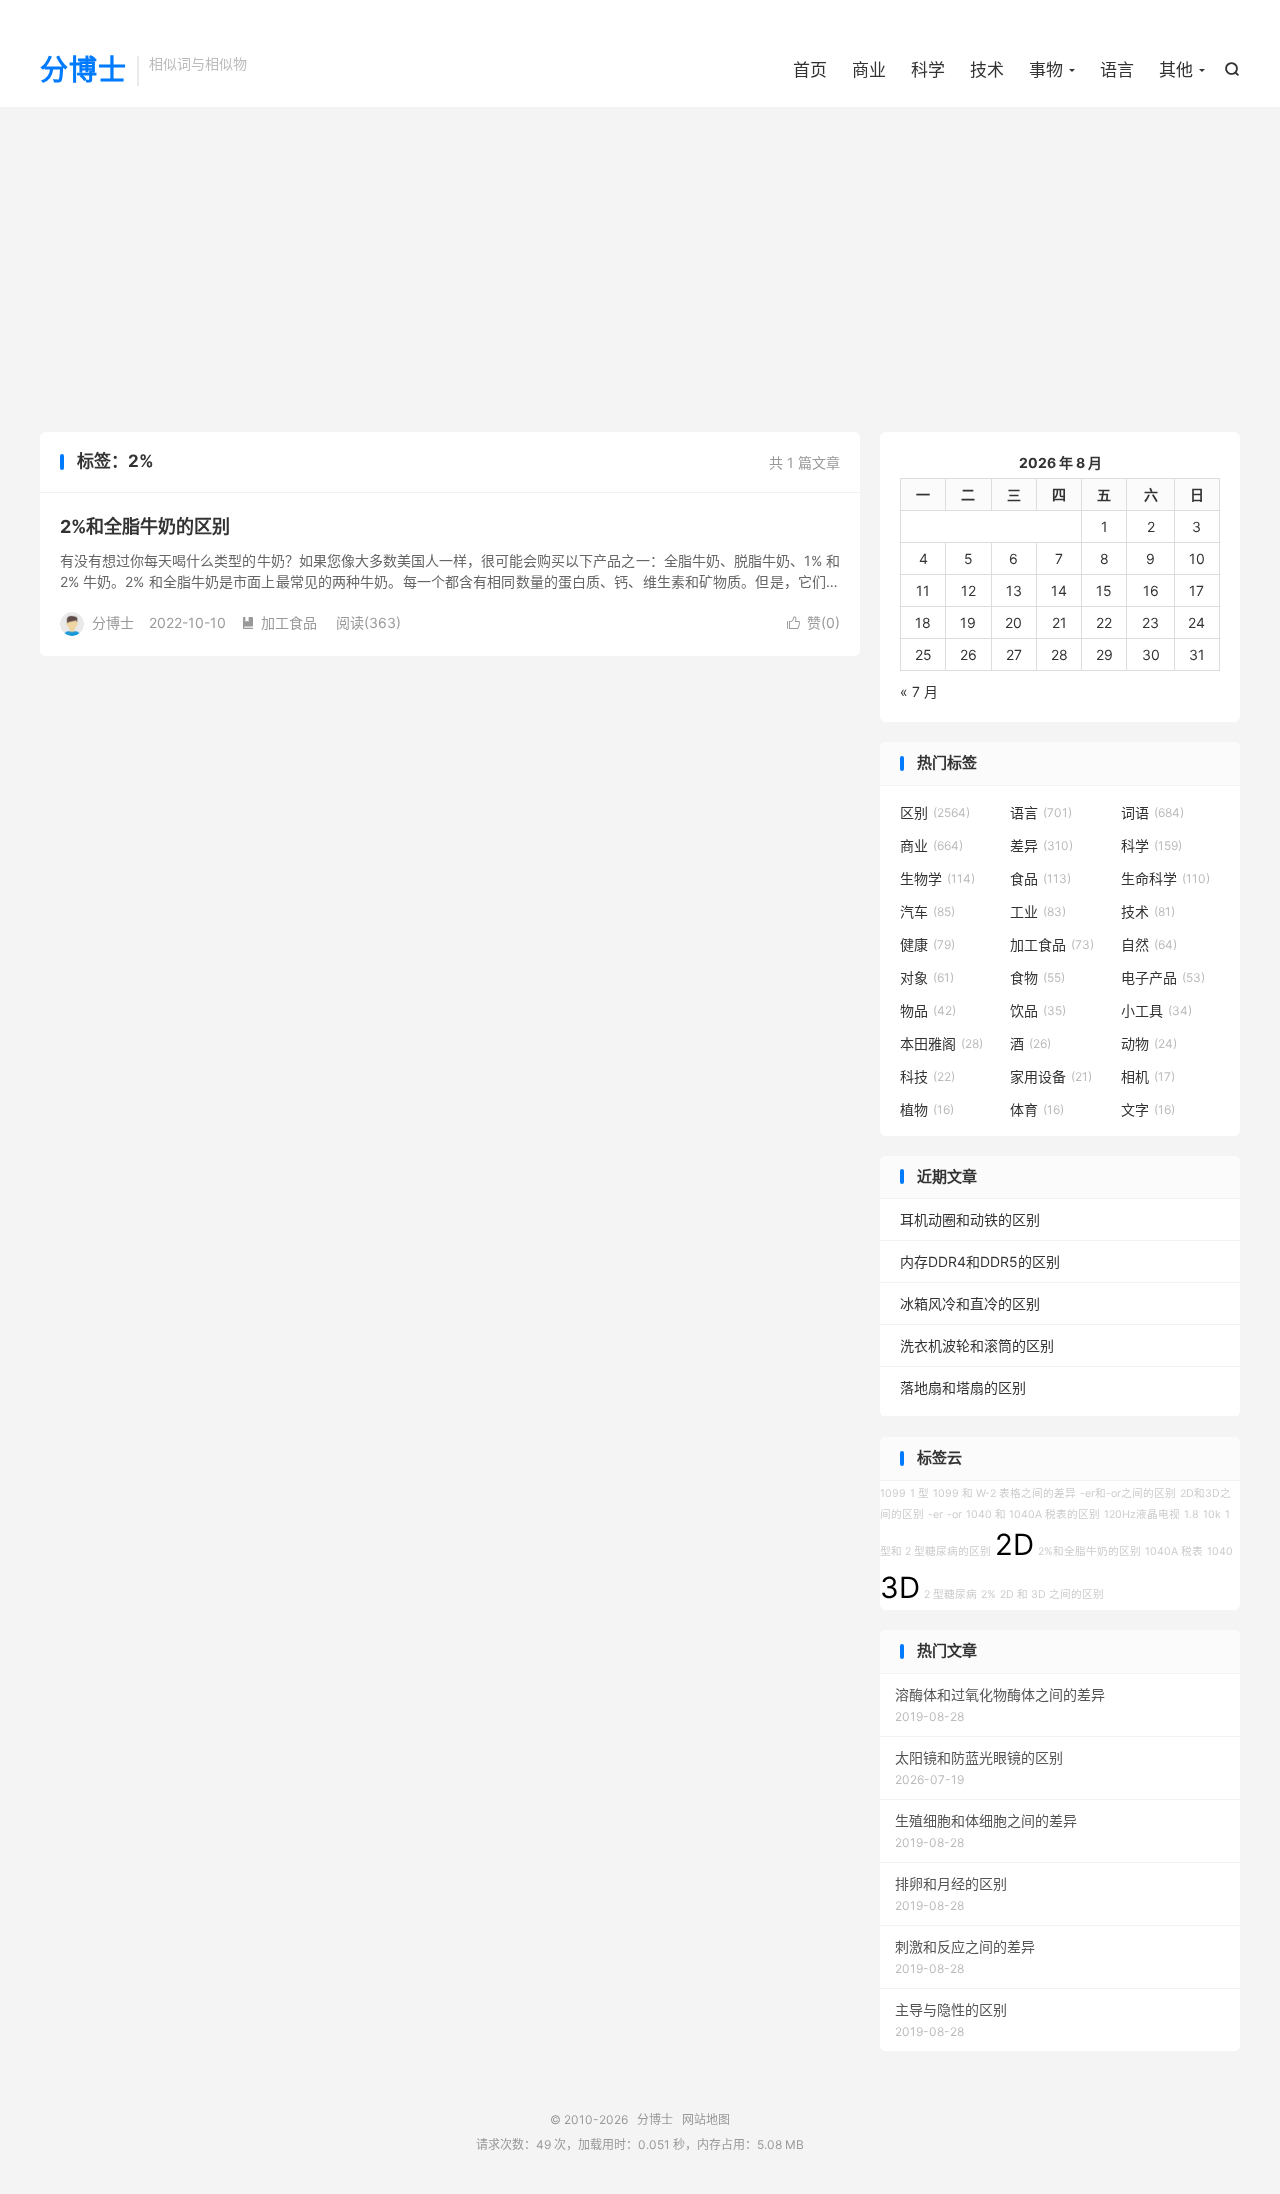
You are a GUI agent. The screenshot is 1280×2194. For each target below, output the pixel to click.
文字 (1148, 1109)
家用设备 (1051, 1076)
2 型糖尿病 (950, 1594)
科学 (928, 70)
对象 (927, 977)
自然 (1149, 944)
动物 (1149, 1043)
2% (988, 1594)
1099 (893, 1493)
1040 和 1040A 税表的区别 (1033, 1514)
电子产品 (1163, 977)
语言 (1117, 70)
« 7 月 (919, 691)
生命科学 (1165, 878)
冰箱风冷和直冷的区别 (970, 1303)
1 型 (919, 1493)
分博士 (83, 71)
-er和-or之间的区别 (1128, 1493)
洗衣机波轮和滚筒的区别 (977, 1345)
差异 (1041, 845)
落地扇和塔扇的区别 (963, 1387)
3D (900, 1587)
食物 (1037, 977)
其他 (1176, 70)
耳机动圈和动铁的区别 (970, 1219)
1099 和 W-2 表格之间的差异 (1004, 1493)
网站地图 (706, 2119)
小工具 (1156, 1010)
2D (1014, 1544)
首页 (810, 70)
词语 (1152, 812)
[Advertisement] (640, 267)
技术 (987, 70)
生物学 (937, 878)
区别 (935, 812)
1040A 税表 (1174, 1551)
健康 (927, 944)
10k (1212, 1514)
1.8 (1191, 1514)
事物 (1046, 70)
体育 (1037, 1109)
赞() (813, 622)
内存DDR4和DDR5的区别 (980, 1261)
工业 (1038, 911)
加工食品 (279, 622)
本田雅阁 (941, 1043)
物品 (928, 1010)
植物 (927, 1109)
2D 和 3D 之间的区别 (1052, 1594)
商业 (869, 70)
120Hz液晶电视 (1142, 1514)
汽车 (927, 911)
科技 (927, 1076)
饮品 (1038, 1010)
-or (954, 1514)
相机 (1148, 1076)
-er (935, 1514)
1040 (1220, 1551)
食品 (1040, 878)
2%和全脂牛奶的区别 (145, 526)
